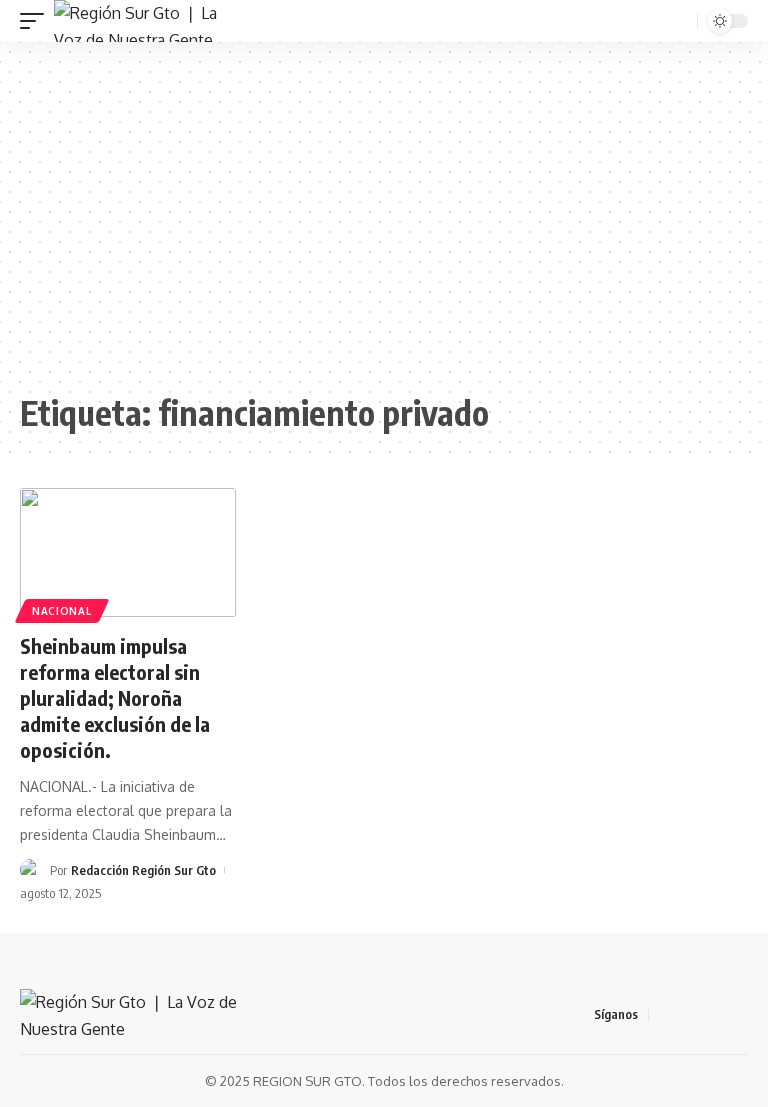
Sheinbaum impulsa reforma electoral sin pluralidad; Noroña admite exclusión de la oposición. (115, 697)
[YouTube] (713, 1014)
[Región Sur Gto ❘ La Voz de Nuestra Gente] (146, 21)
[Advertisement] (384, 217)
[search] (680, 21)
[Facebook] (665, 1014)
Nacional (62, 611)
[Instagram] (737, 1014)
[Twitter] (689, 1014)
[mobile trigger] (37, 21)
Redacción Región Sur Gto (143, 870)
